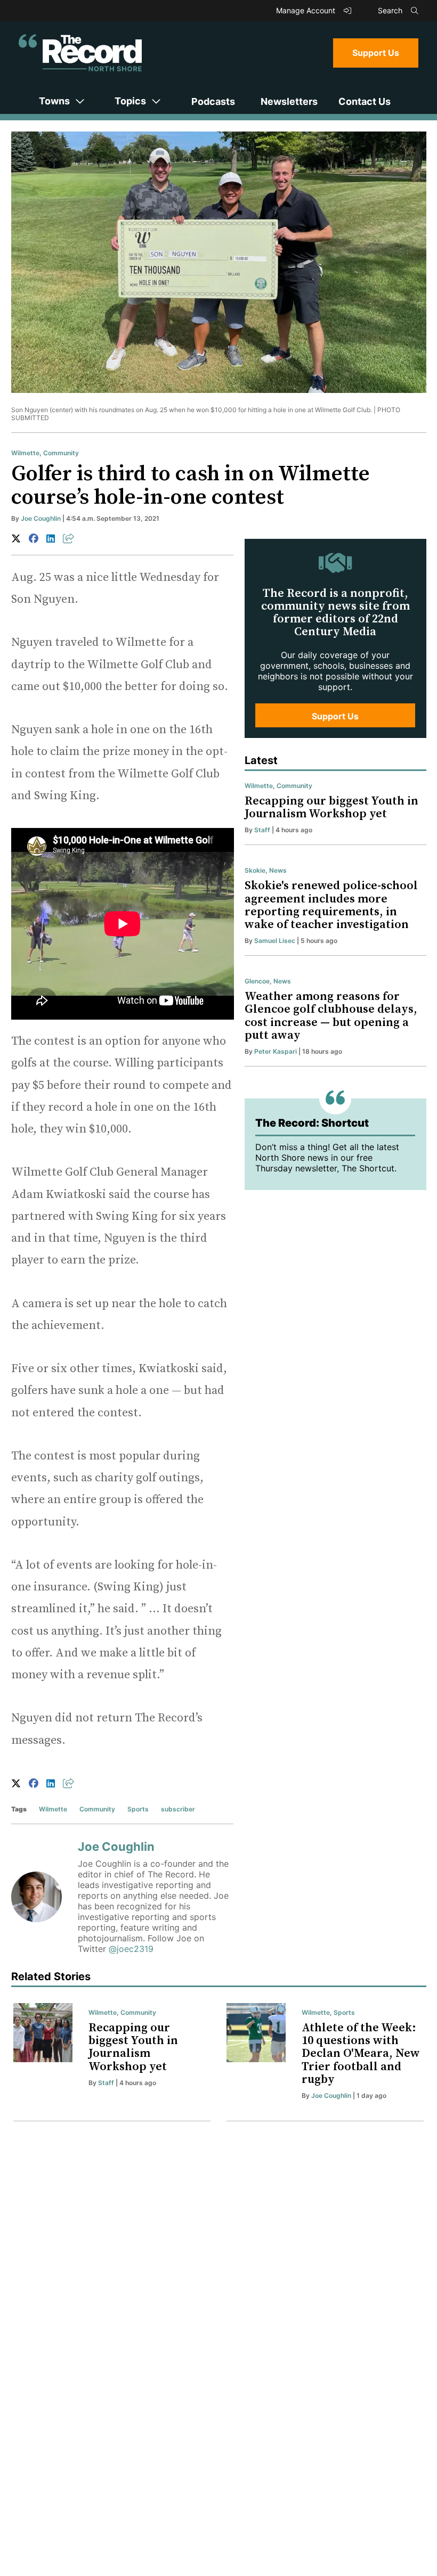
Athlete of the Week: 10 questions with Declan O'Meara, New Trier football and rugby (361, 2054)
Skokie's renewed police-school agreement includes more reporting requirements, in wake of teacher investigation (331, 905)
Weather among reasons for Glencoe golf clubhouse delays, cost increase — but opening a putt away (331, 1016)
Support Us (376, 53)
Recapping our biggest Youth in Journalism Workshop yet (331, 807)
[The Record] (80, 53)
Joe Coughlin (41, 518)
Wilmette (25, 453)
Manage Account (307, 10)
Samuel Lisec (275, 941)
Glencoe (257, 981)
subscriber (178, 1809)
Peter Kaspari (276, 1051)
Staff (262, 830)
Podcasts (213, 101)
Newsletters (289, 101)
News (278, 870)
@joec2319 (131, 1949)
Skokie (255, 870)
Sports (138, 1809)
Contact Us (365, 101)
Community (61, 453)
